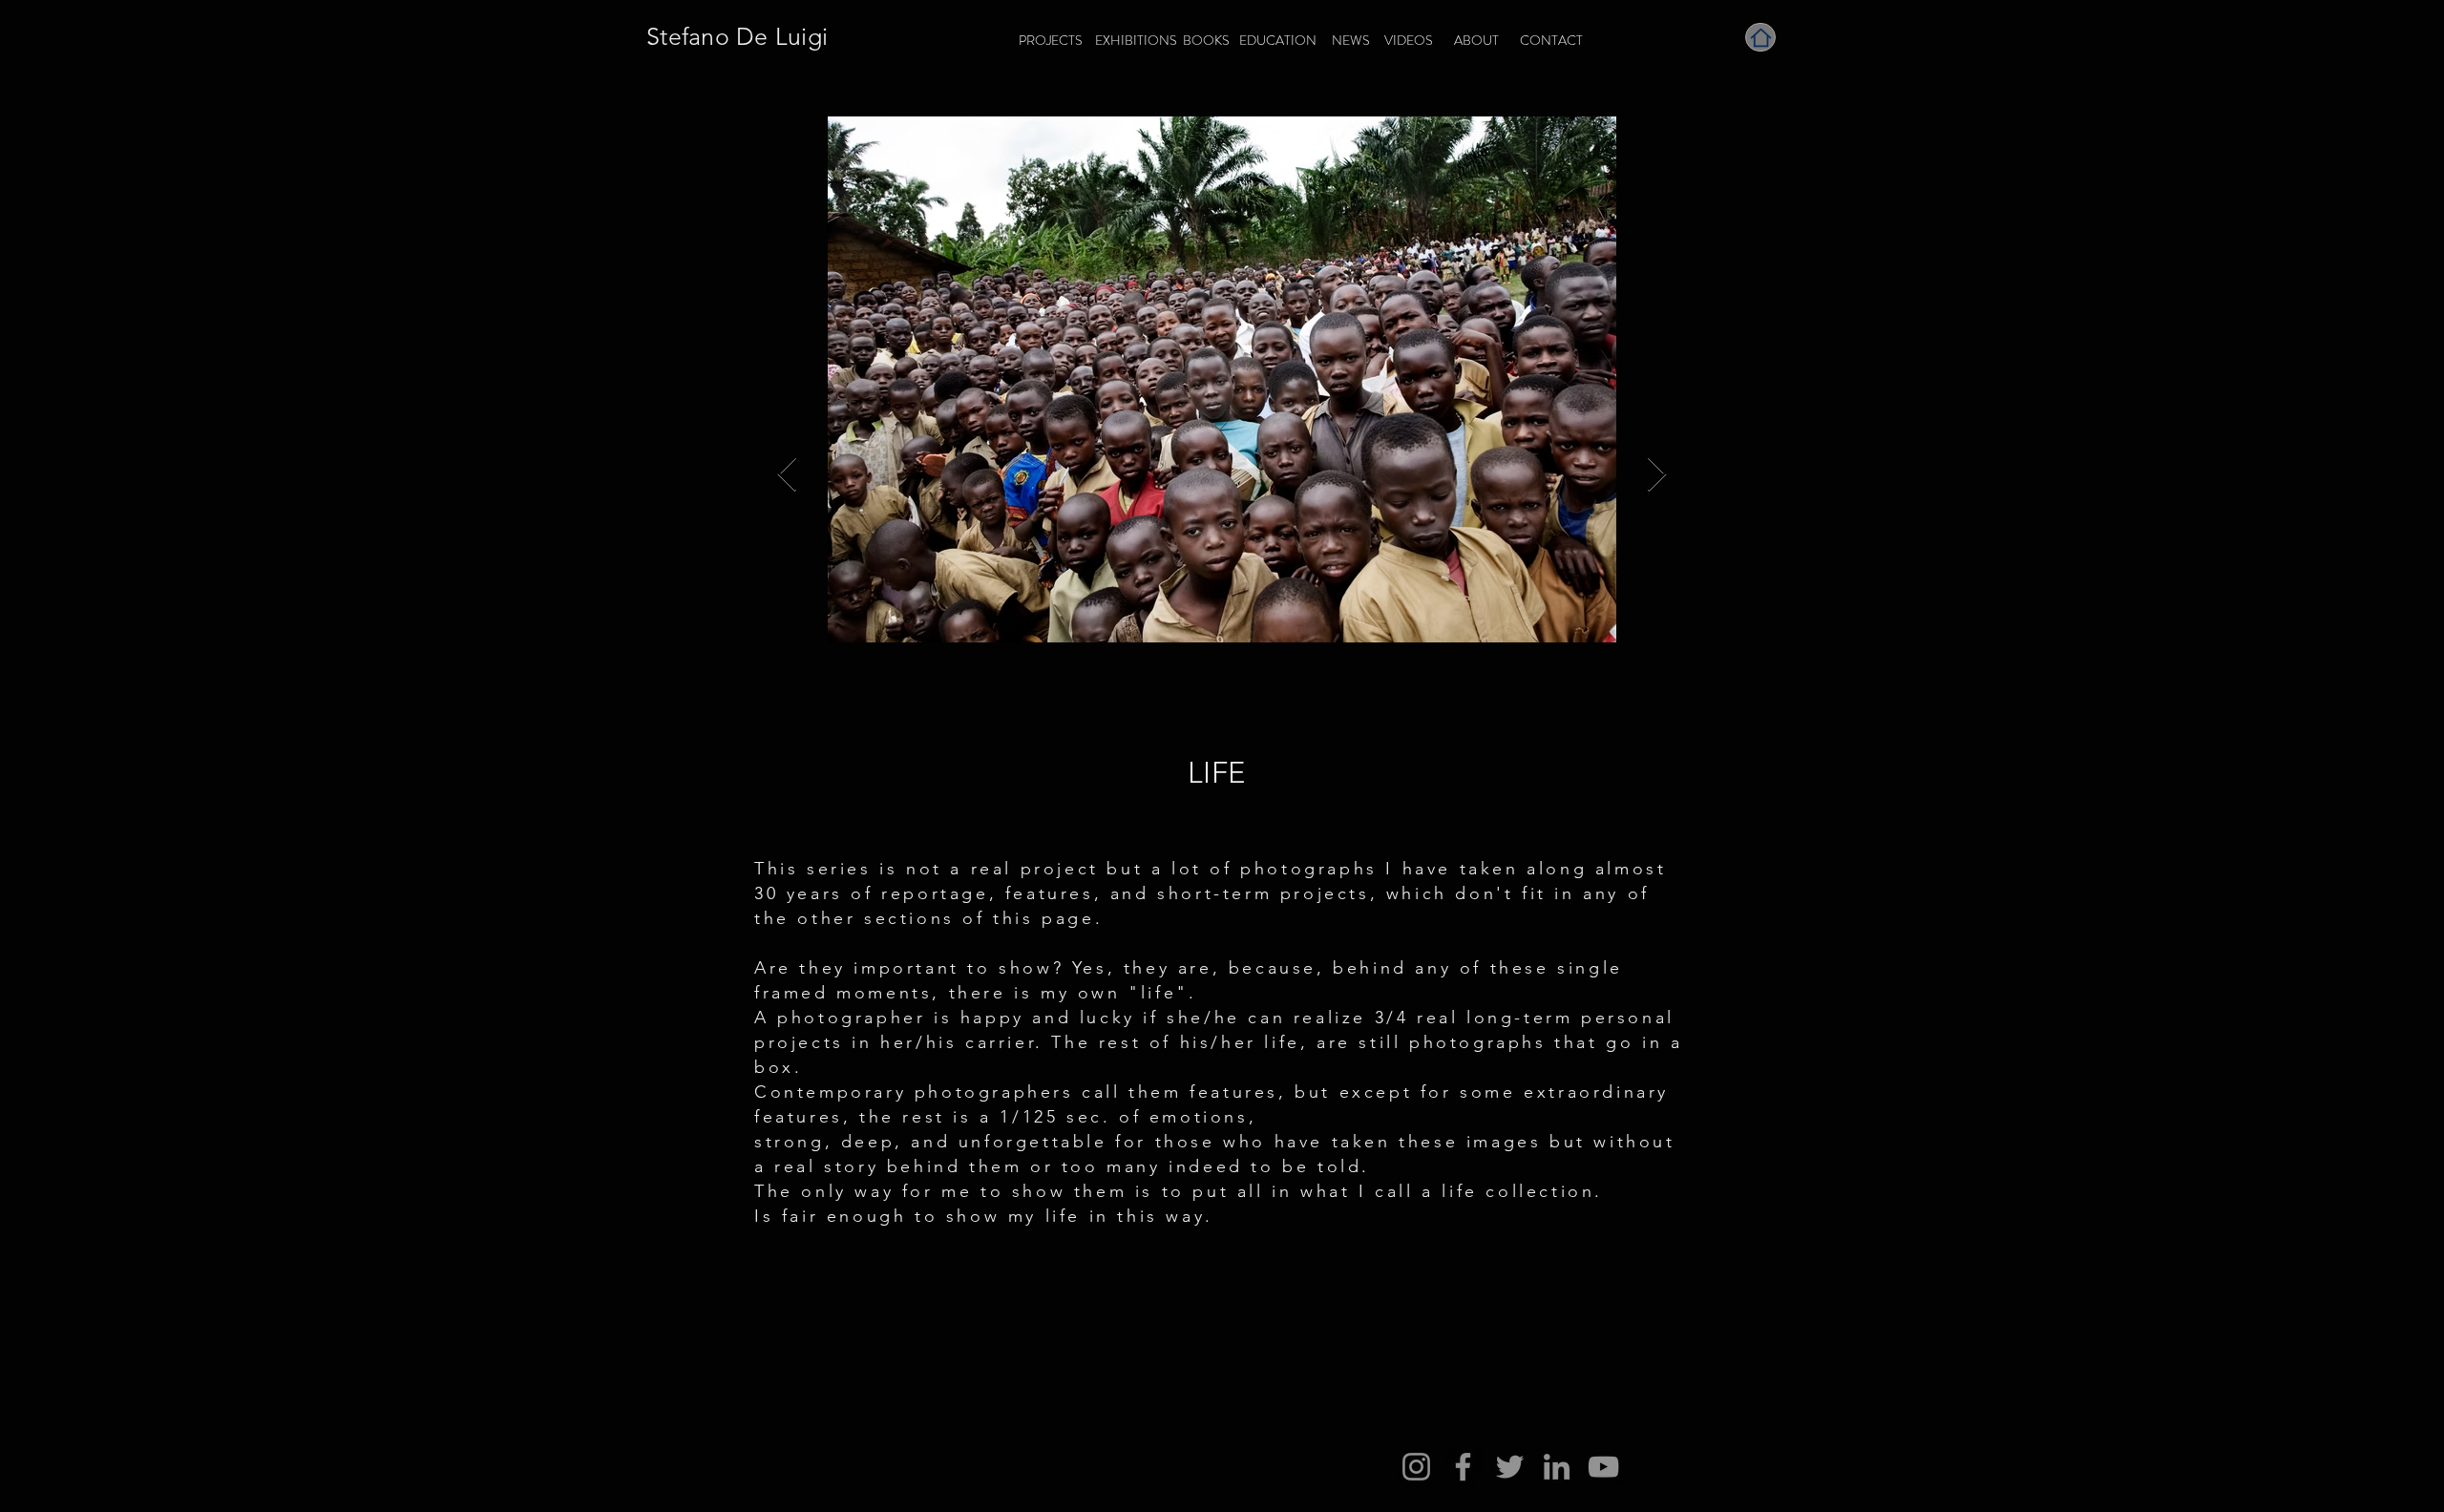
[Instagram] (1416, 1467)
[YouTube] (1603, 1467)
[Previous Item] (787, 475)
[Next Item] (1657, 475)
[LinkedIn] (1557, 1467)
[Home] (1760, 37)
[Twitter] (1510, 1467)
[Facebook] (1463, 1467)
